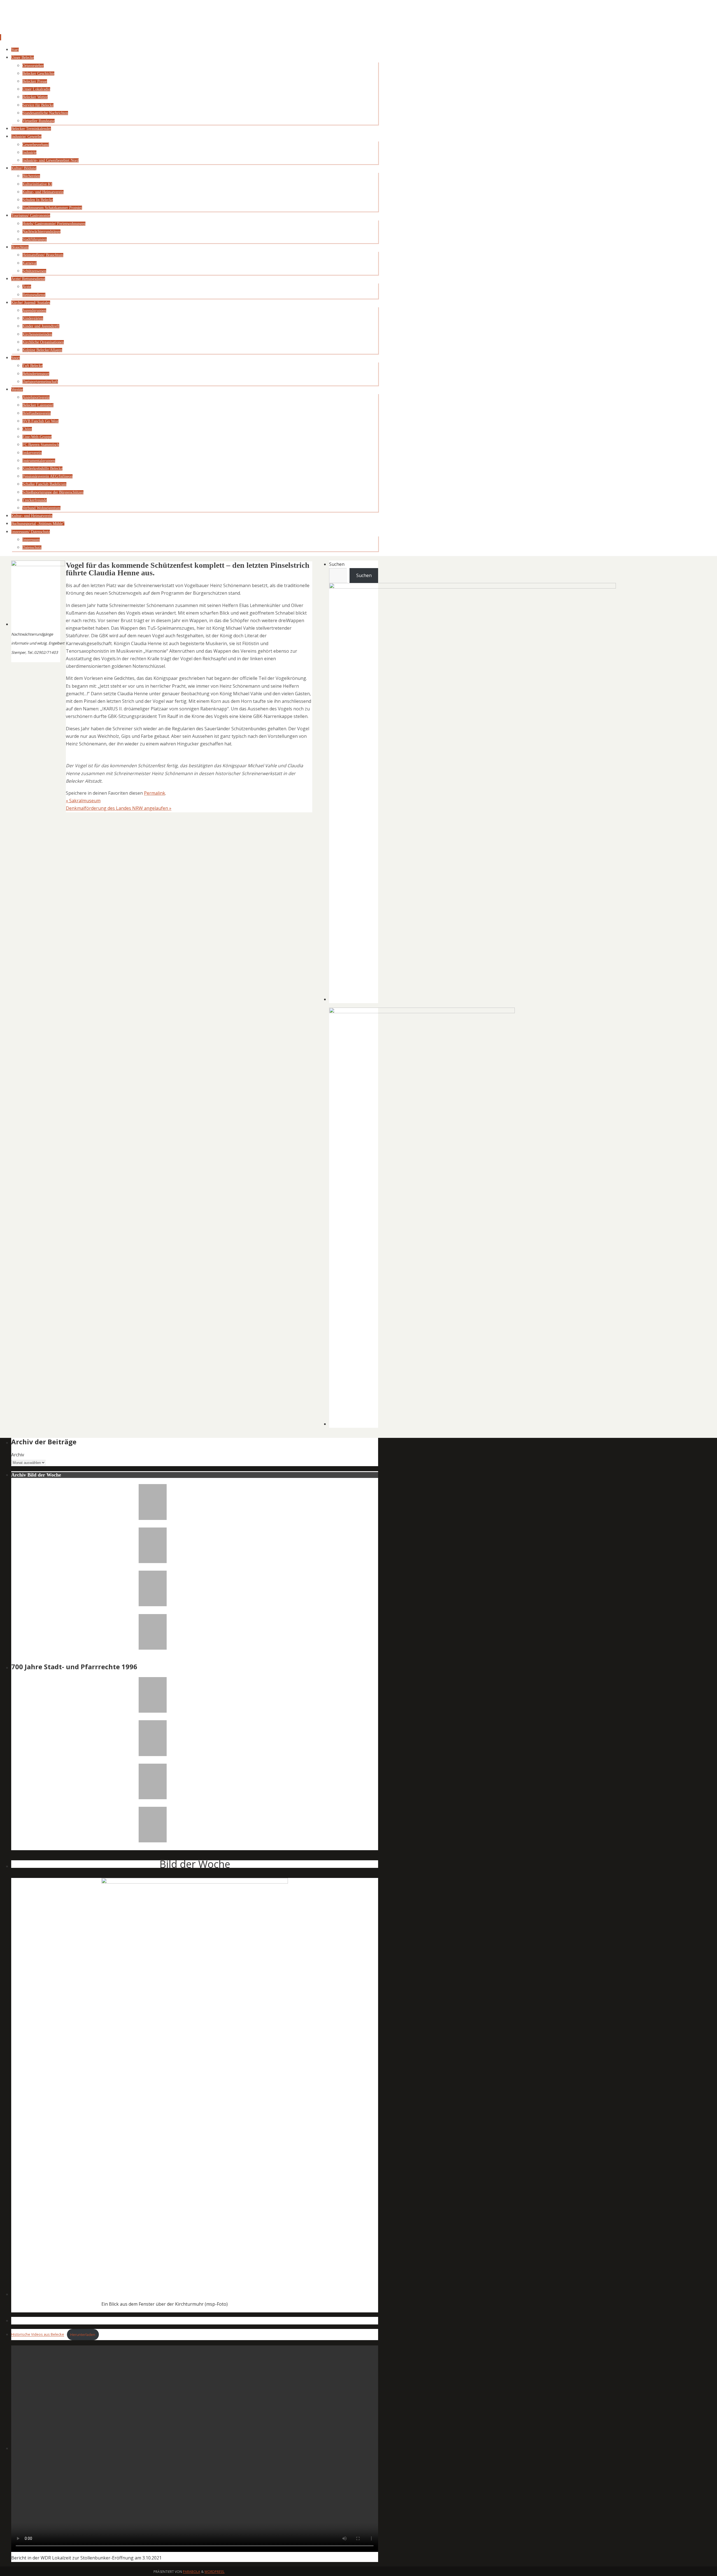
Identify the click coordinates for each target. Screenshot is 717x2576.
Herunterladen (83, 2335)
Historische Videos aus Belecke (38, 2335)
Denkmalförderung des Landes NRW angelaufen (119, 808)
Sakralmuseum (83, 801)
